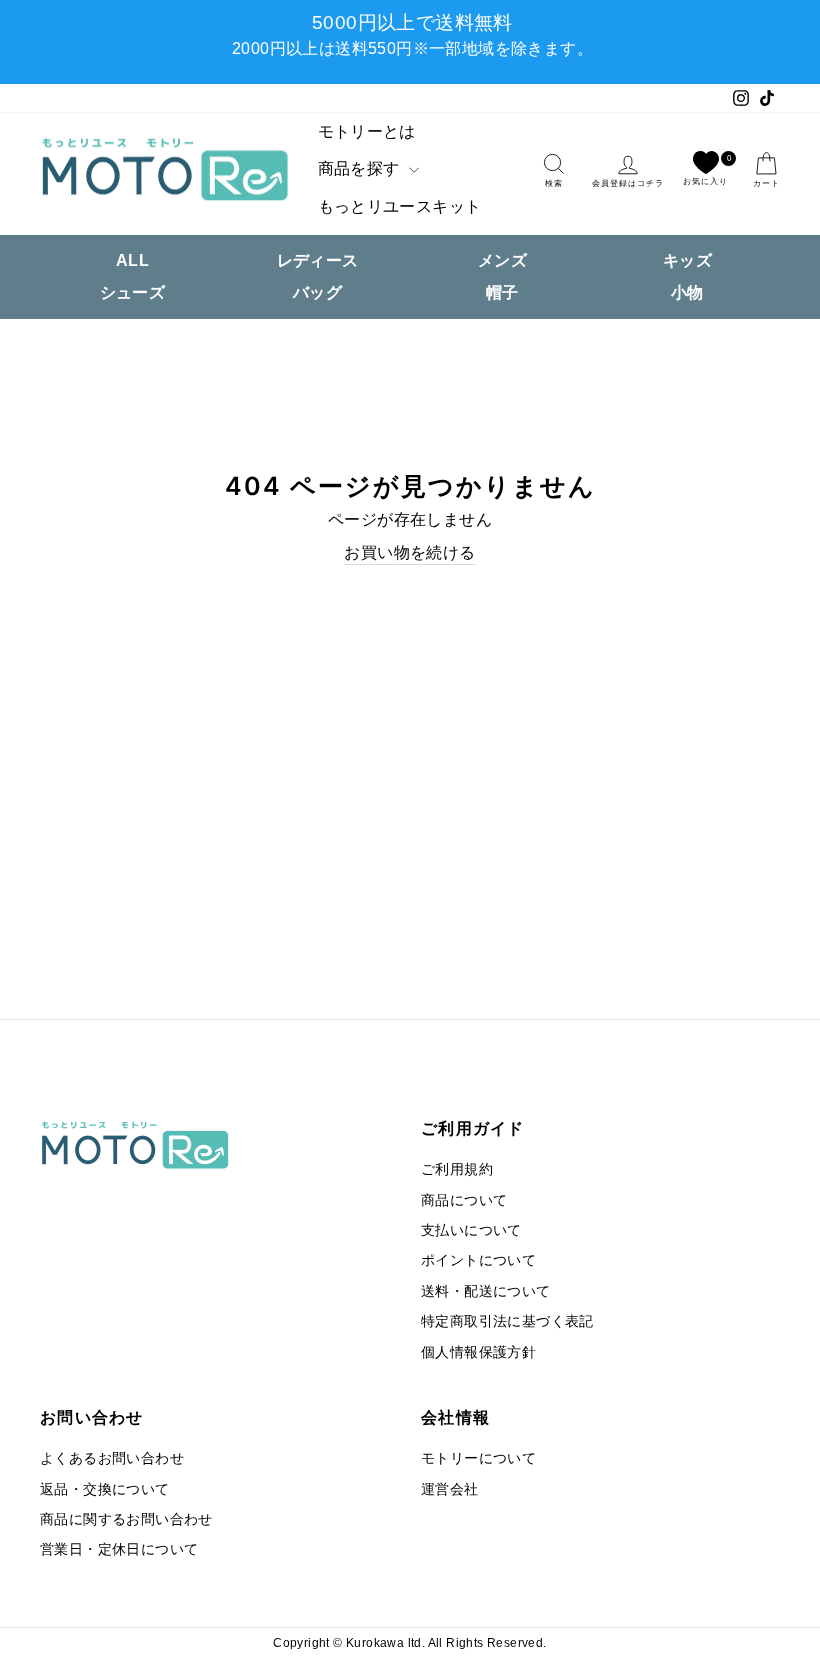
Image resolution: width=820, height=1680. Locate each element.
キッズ (687, 260)
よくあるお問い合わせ (112, 1458)
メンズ (502, 260)
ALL (132, 260)
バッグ (317, 292)
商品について (464, 1200)
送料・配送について (486, 1291)
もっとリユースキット (400, 206)
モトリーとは (367, 131)
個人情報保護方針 (478, 1352)
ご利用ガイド (473, 1128)
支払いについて (471, 1230)
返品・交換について (105, 1489)
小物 (687, 292)
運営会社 (450, 1489)
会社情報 (455, 1417)
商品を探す (361, 168)
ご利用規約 (457, 1169)
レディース (318, 260)
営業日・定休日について (119, 1549)
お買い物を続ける (409, 552)
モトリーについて (478, 1458)
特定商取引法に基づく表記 (507, 1321)
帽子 (502, 292)
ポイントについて (478, 1260)
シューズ (133, 292)
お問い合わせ (92, 1417)
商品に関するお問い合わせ (126, 1519)
